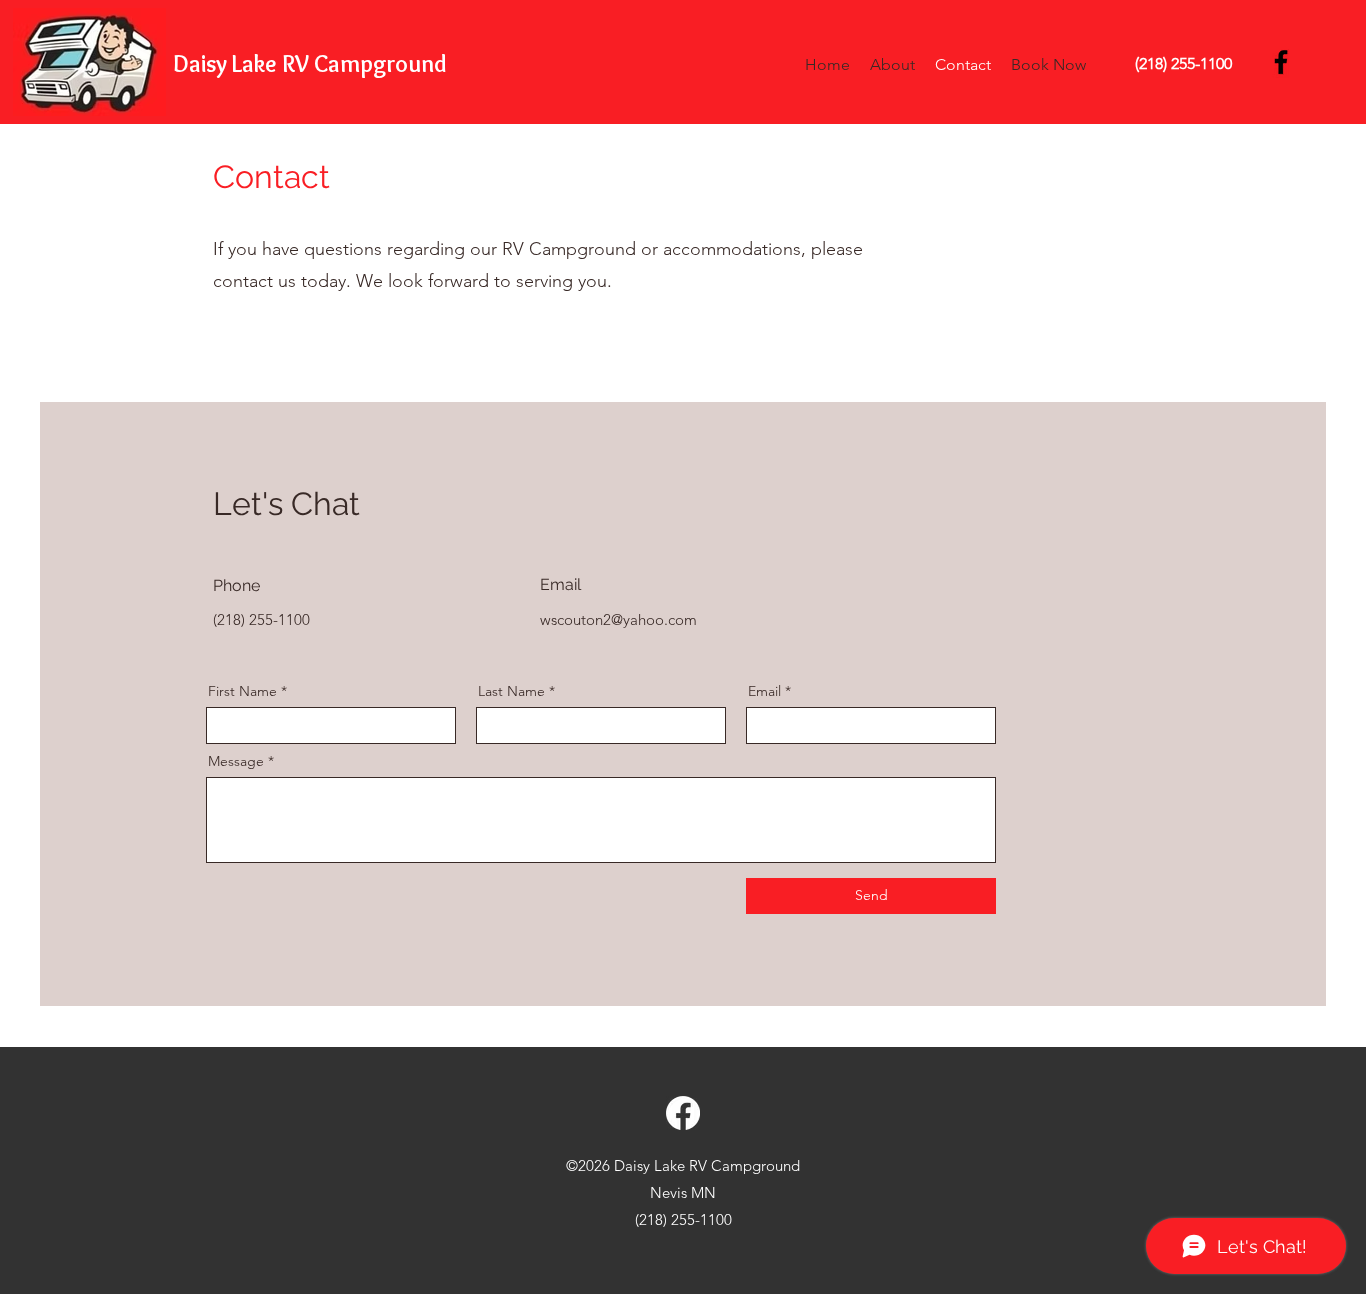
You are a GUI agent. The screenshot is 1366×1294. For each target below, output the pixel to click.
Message (236, 761)
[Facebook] (1281, 62)
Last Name (511, 691)
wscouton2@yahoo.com (618, 619)
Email (764, 691)
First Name (242, 691)
